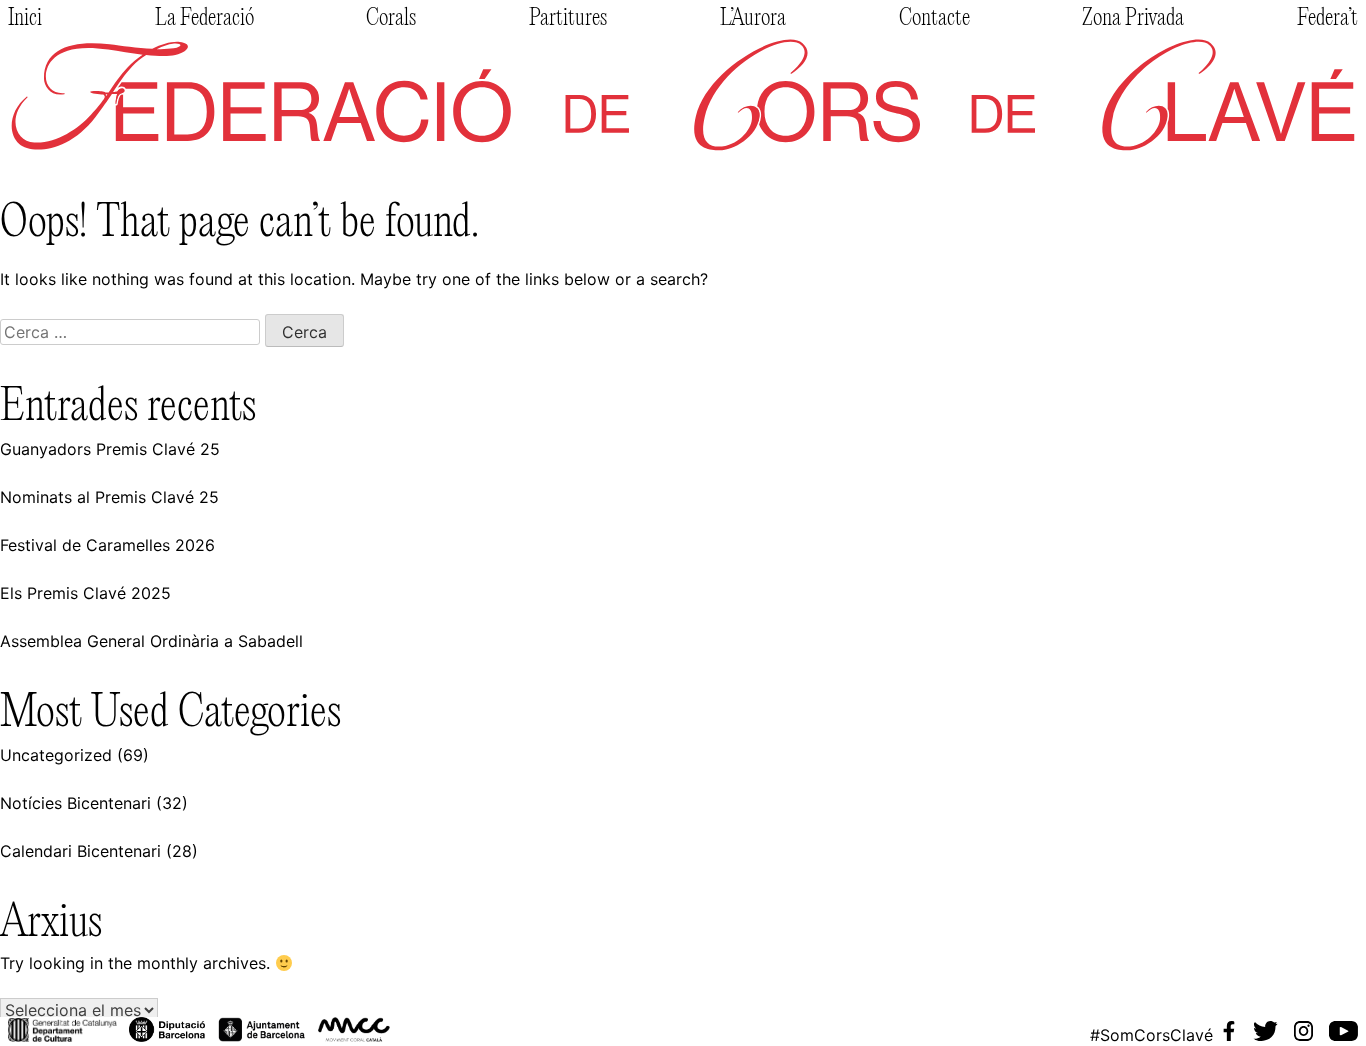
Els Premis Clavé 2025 (85, 593)
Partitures (568, 19)
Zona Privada (1133, 19)
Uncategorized (56, 755)
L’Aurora (753, 19)
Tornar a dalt (72, 981)
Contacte (934, 19)
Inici (25, 19)
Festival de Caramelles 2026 (107, 545)
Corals (391, 19)
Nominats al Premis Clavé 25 (109, 497)
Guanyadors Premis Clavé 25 (110, 449)
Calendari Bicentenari (80, 851)
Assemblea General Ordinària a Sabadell (151, 641)
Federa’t (1327, 19)
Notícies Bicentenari (75, 803)
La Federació (204, 19)
